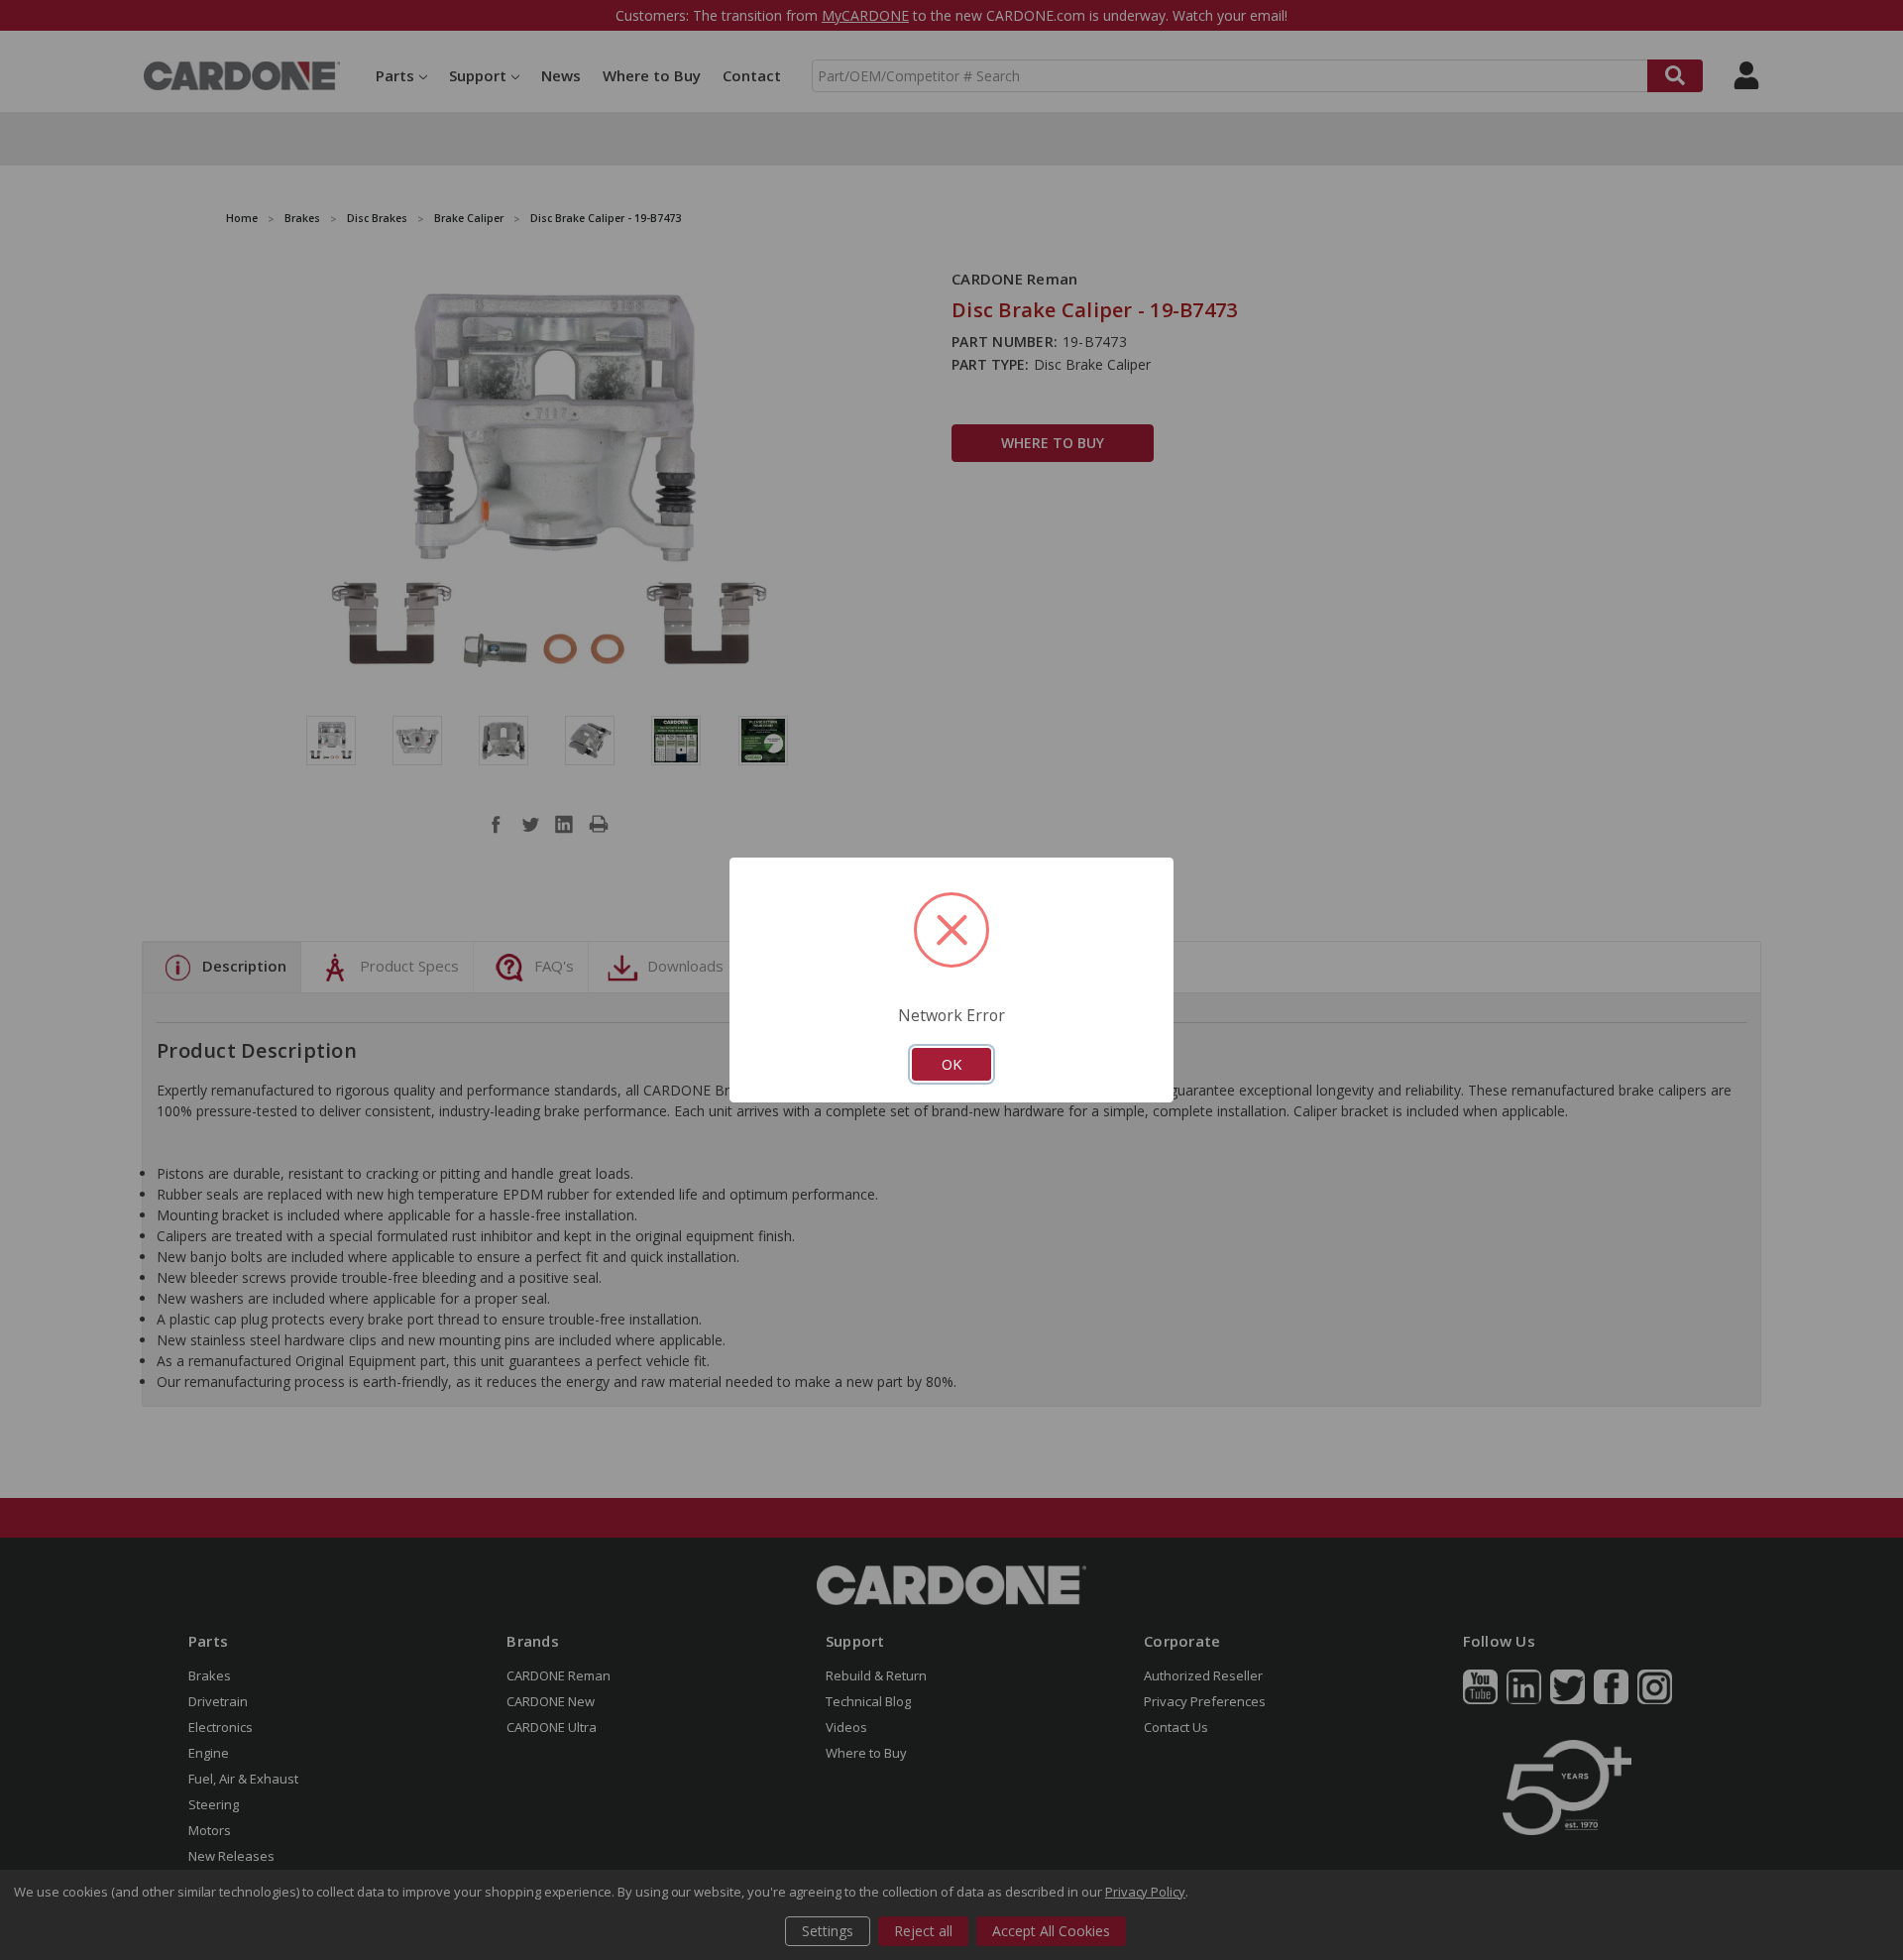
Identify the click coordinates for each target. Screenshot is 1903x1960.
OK (951, 1064)
